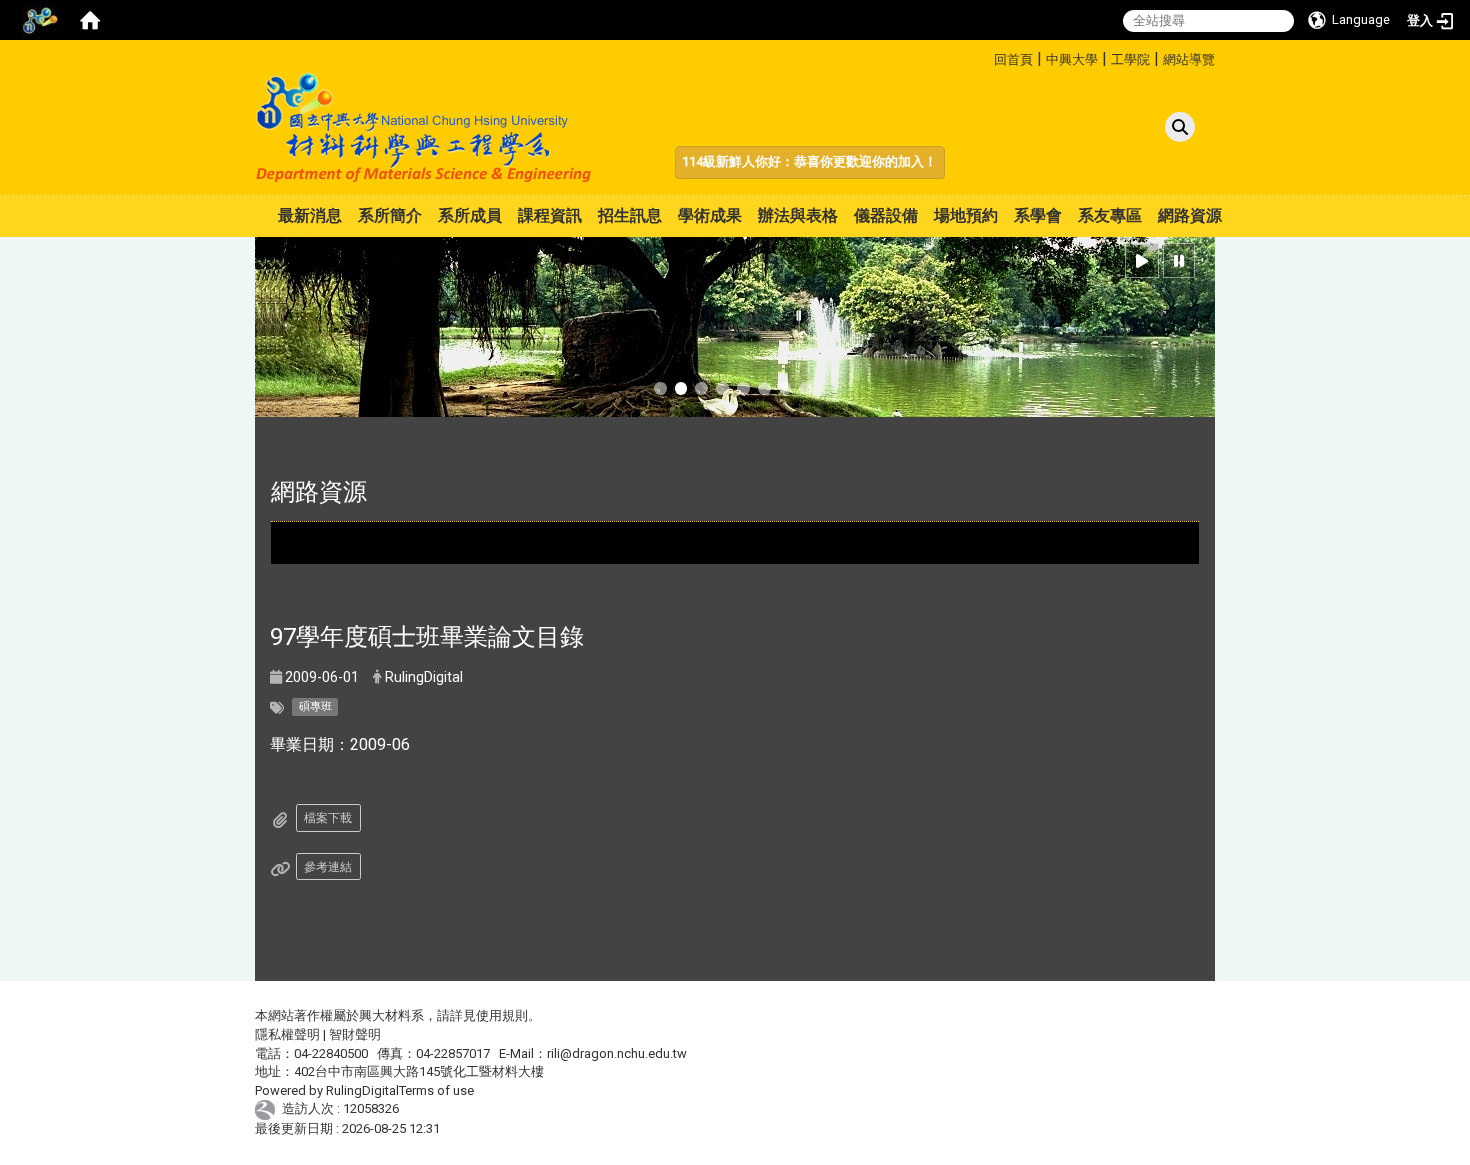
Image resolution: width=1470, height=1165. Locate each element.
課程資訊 (550, 215)
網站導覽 (1189, 59)
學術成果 (710, 215)
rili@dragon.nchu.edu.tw (617, 1053)
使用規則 (502, 1015)
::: (986, 56)
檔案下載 (328, 818)
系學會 (1038, 215)
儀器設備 (886, 215)
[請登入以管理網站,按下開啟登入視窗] (40, 20)
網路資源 (1190, 215)
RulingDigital (362, 1090)
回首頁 (1013, 59)
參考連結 (328, 867)
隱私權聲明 (287, 1034)
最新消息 (310, 215)
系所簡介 (390, 215)
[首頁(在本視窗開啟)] (90, 20)
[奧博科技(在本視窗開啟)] (268, 1109)
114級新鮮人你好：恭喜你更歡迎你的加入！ (809, 161)
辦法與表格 (798, 215)
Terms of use (436, 1090)
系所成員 (470, 215)
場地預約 (966, 215)
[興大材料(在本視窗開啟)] (424, 127)
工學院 (1130, 59)
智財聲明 (355, 1034)
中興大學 (1072, 59)
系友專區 (1110, 215)
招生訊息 (630, 215)
